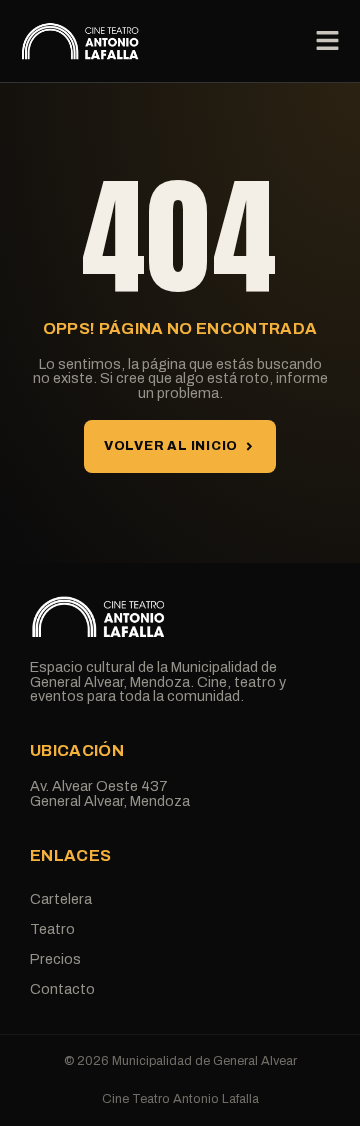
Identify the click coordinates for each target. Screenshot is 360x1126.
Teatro (52, 929)
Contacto (62, 989)
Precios (55, 959)
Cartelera (61, 899)
